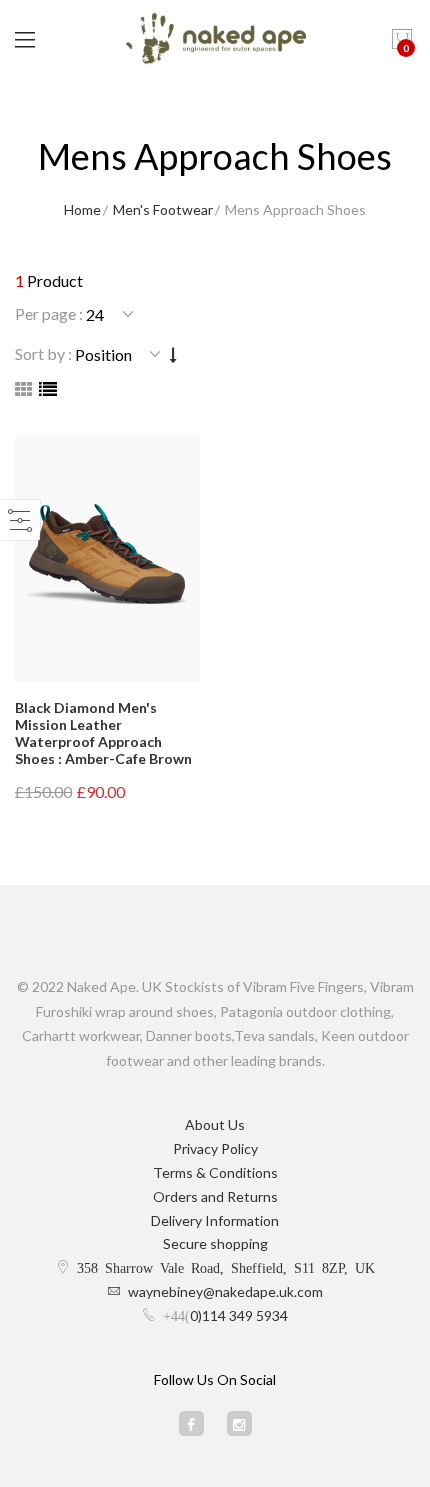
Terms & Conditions (215, 1172)
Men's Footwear (163, 209)
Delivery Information (215, 1220)
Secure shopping (215, 1243)
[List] (48, 389)
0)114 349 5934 (239, 1315)
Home (82, 209)
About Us (215, 1124)
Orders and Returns (215, 1196)
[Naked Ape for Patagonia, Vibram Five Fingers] (215, 40)
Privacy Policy (215, 1148)
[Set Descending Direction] (173, 354)
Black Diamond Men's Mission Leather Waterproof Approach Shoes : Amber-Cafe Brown (103, 732)
